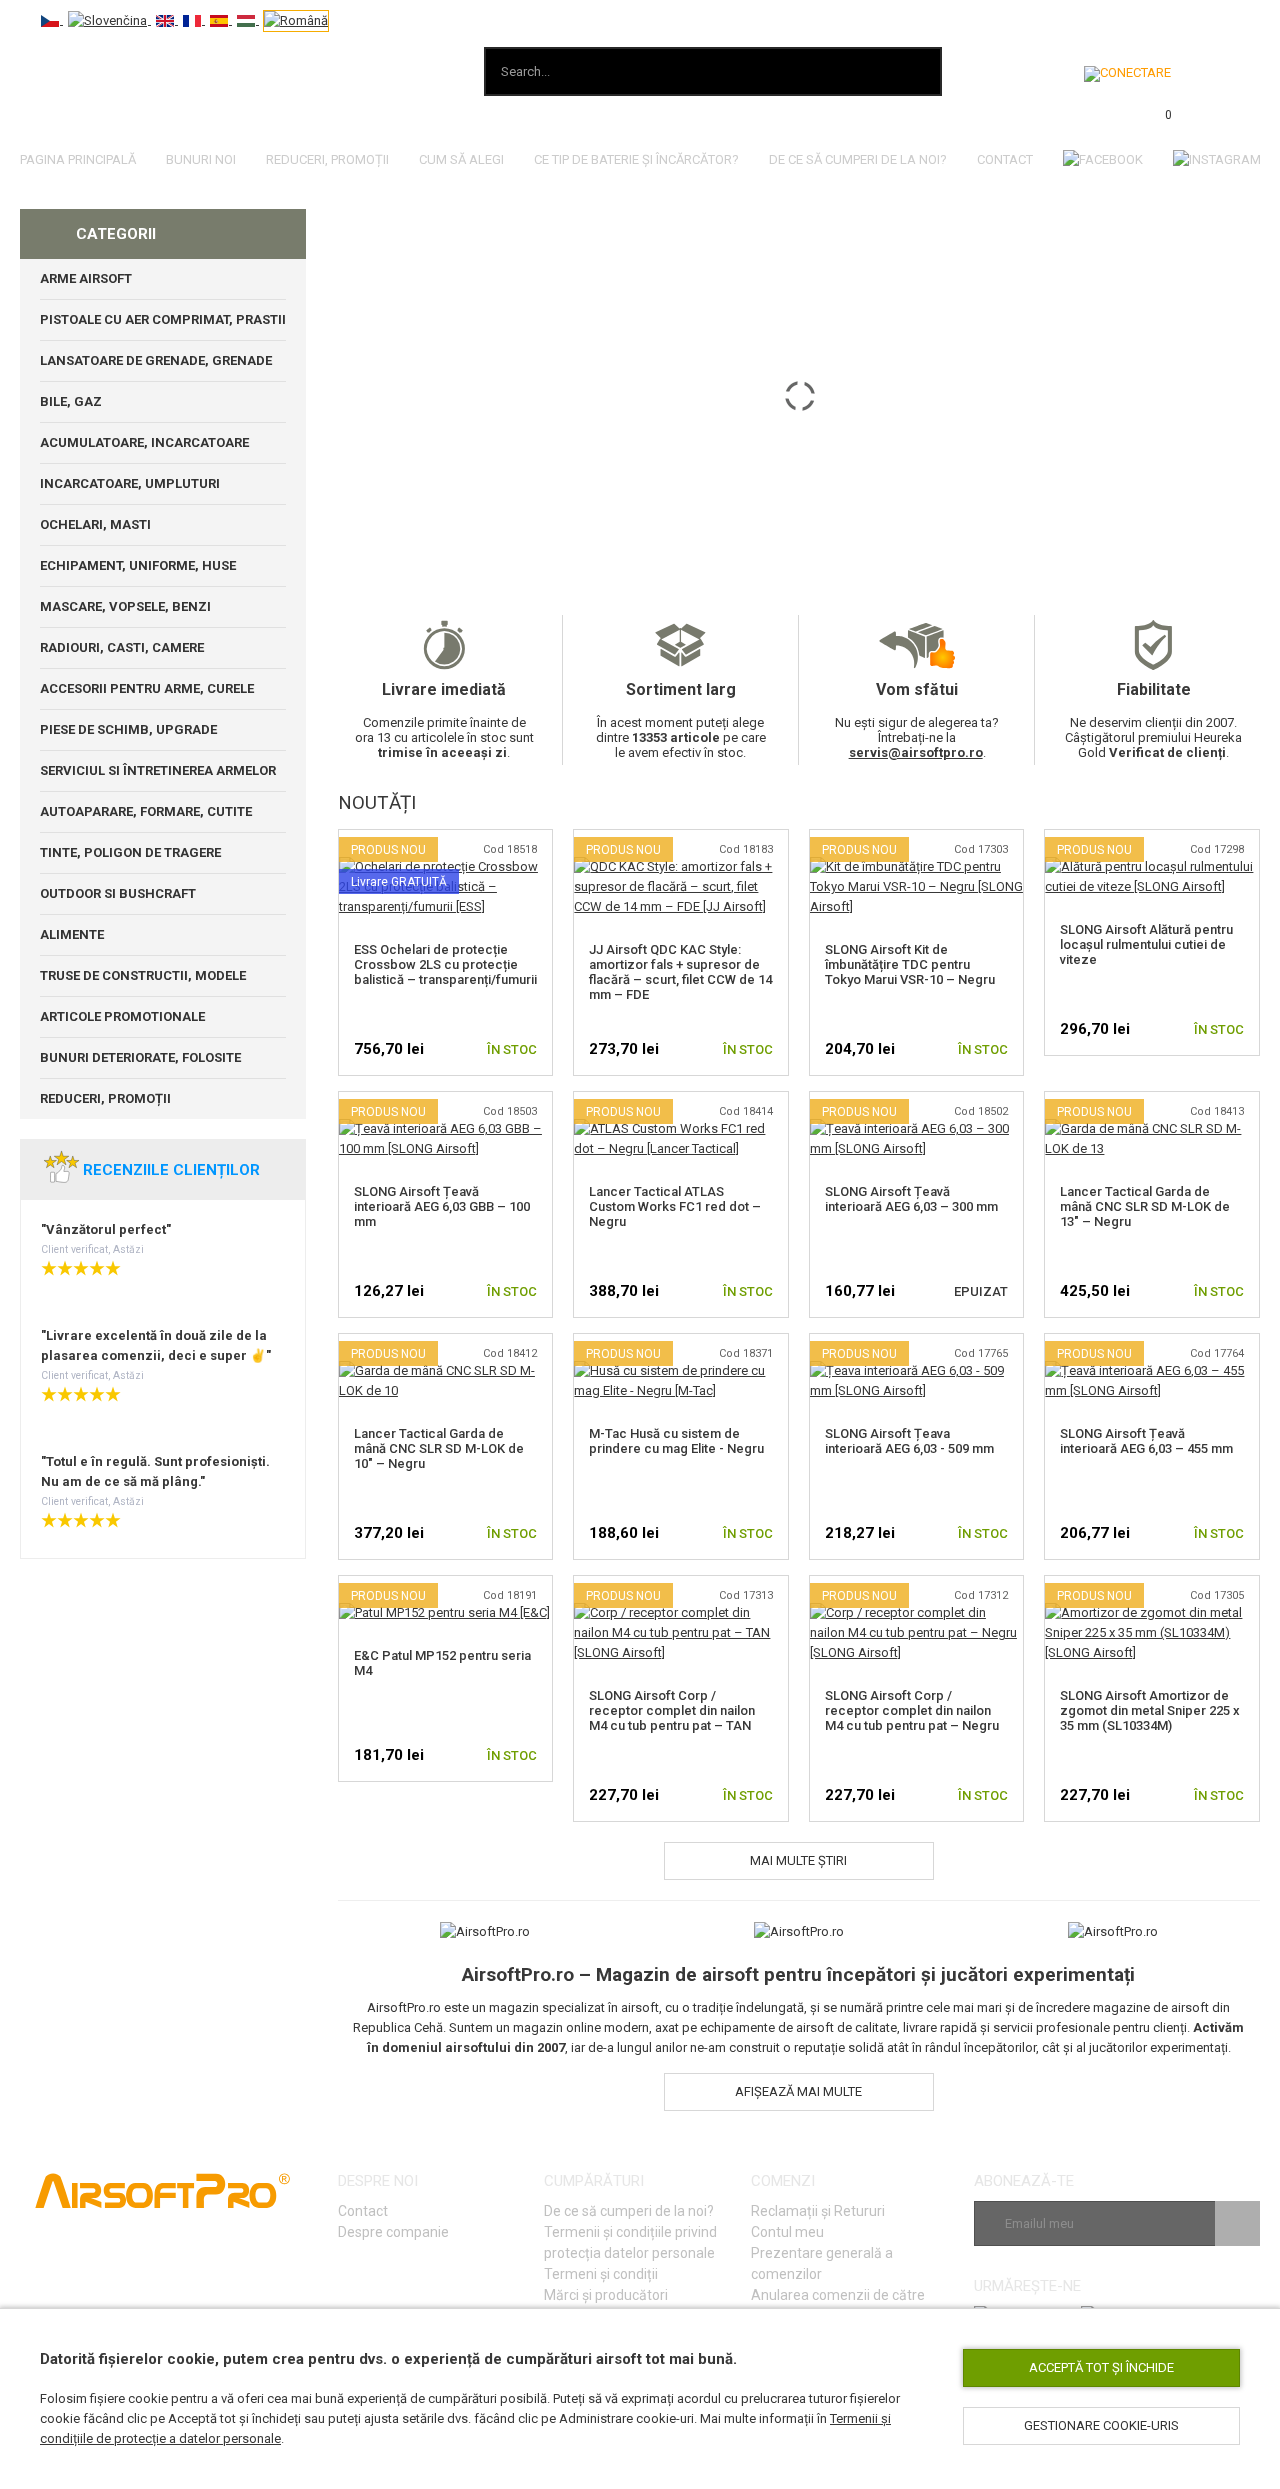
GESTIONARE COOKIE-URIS (1101, 2425)
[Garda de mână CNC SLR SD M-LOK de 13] (1152, 1128)
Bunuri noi (201, 159)
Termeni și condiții (601, 2274)
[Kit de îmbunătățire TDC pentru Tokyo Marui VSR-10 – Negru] (917, 866)
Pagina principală (78, 159)
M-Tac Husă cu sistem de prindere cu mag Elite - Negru (676, 1441)
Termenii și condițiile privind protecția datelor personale (630, 2242)
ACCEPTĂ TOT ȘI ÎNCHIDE (1101, 2367)
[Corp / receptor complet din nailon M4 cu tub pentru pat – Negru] (917, 1612)
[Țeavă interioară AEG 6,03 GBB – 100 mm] (446, 1128)
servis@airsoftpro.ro (916, 752)
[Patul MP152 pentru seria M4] (444, 1612)
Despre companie (393, 2232)
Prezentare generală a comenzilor (822, 2263)
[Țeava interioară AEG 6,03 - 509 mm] (917, 1370)
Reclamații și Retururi (818, 2211)
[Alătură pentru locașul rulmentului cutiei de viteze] (1152, 866)
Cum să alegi (461, 159)
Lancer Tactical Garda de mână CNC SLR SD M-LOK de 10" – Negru (439, 1448)
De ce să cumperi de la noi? (629, 2211)
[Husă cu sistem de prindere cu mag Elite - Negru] (681, 1370)
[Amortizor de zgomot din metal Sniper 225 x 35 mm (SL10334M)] (1152, 1612)
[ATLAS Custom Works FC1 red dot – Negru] (681, 1128)
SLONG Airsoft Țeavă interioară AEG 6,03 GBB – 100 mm (442, 1206)
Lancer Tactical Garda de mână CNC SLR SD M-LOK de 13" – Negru (1145, 1206)
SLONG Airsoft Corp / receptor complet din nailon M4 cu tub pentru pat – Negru (912, 1710)
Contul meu (787, 2232)
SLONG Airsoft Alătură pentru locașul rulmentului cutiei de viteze (1146, 944)
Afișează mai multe (798, 2091)
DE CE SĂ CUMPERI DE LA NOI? (858, 159)
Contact (1005, 159)
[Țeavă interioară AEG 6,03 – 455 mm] (1152, 1370)
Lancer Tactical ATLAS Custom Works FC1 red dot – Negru (675, 1206)
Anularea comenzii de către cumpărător (838, 2305)
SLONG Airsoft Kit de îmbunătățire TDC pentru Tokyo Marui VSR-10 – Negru (910, 964)
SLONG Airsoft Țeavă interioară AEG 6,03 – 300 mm (911, 1199)
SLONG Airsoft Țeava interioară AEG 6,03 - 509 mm (909, 1441)
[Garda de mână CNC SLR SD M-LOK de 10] (446, 1370)
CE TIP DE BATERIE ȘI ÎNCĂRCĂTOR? (636, 159)
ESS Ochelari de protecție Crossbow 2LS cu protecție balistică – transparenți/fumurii (445, 964)
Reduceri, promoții (327, 159)
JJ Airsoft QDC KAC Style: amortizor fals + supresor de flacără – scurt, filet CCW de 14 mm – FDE (680, 972)
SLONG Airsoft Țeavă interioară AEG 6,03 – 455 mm (1146, 1441)
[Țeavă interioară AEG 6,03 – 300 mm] (917, 1128)
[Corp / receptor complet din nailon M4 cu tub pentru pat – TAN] (681, 1612)
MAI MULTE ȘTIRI (798, 1860)
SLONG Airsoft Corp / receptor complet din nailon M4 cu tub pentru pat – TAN (672, 1710)
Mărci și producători (606, 2295)
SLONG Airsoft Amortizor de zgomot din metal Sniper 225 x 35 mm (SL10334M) (1150, 1710)
